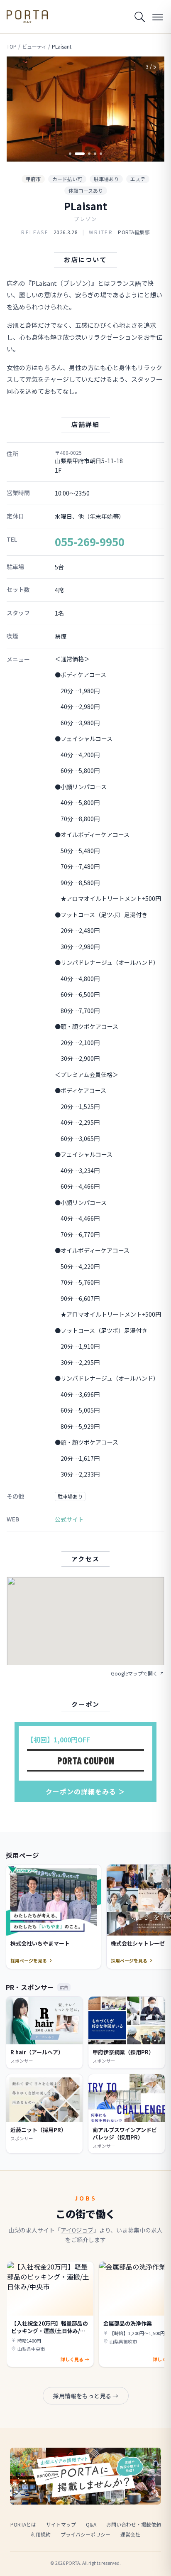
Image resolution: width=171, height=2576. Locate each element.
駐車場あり (106, 179)
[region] (85, 109)
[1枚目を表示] (70, 154)
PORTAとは (23, 2524)
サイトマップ (61, 2524)
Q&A (91, 2524)
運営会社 (130, 2534)
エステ (138, 179)
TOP (12, 47)
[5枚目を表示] (101, 154)
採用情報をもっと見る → (86, 2396)
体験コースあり (86, 190)
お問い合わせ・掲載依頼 (134, 2524)
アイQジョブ (77, 2230)
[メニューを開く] (158, 17)
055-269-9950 (90, 541)
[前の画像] (20, 109)
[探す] (139, 17)
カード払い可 (67, 179)
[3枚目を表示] (85, 154)
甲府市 (33, 179)
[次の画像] (151, 109)
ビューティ (34, 47)
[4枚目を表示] (95, 154)
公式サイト (69, 1519)
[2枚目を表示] (76, 154)
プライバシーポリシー (85, 2534)
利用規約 (41, 2534)
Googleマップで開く (134, 1673)
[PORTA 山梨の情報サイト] (27, 17)
